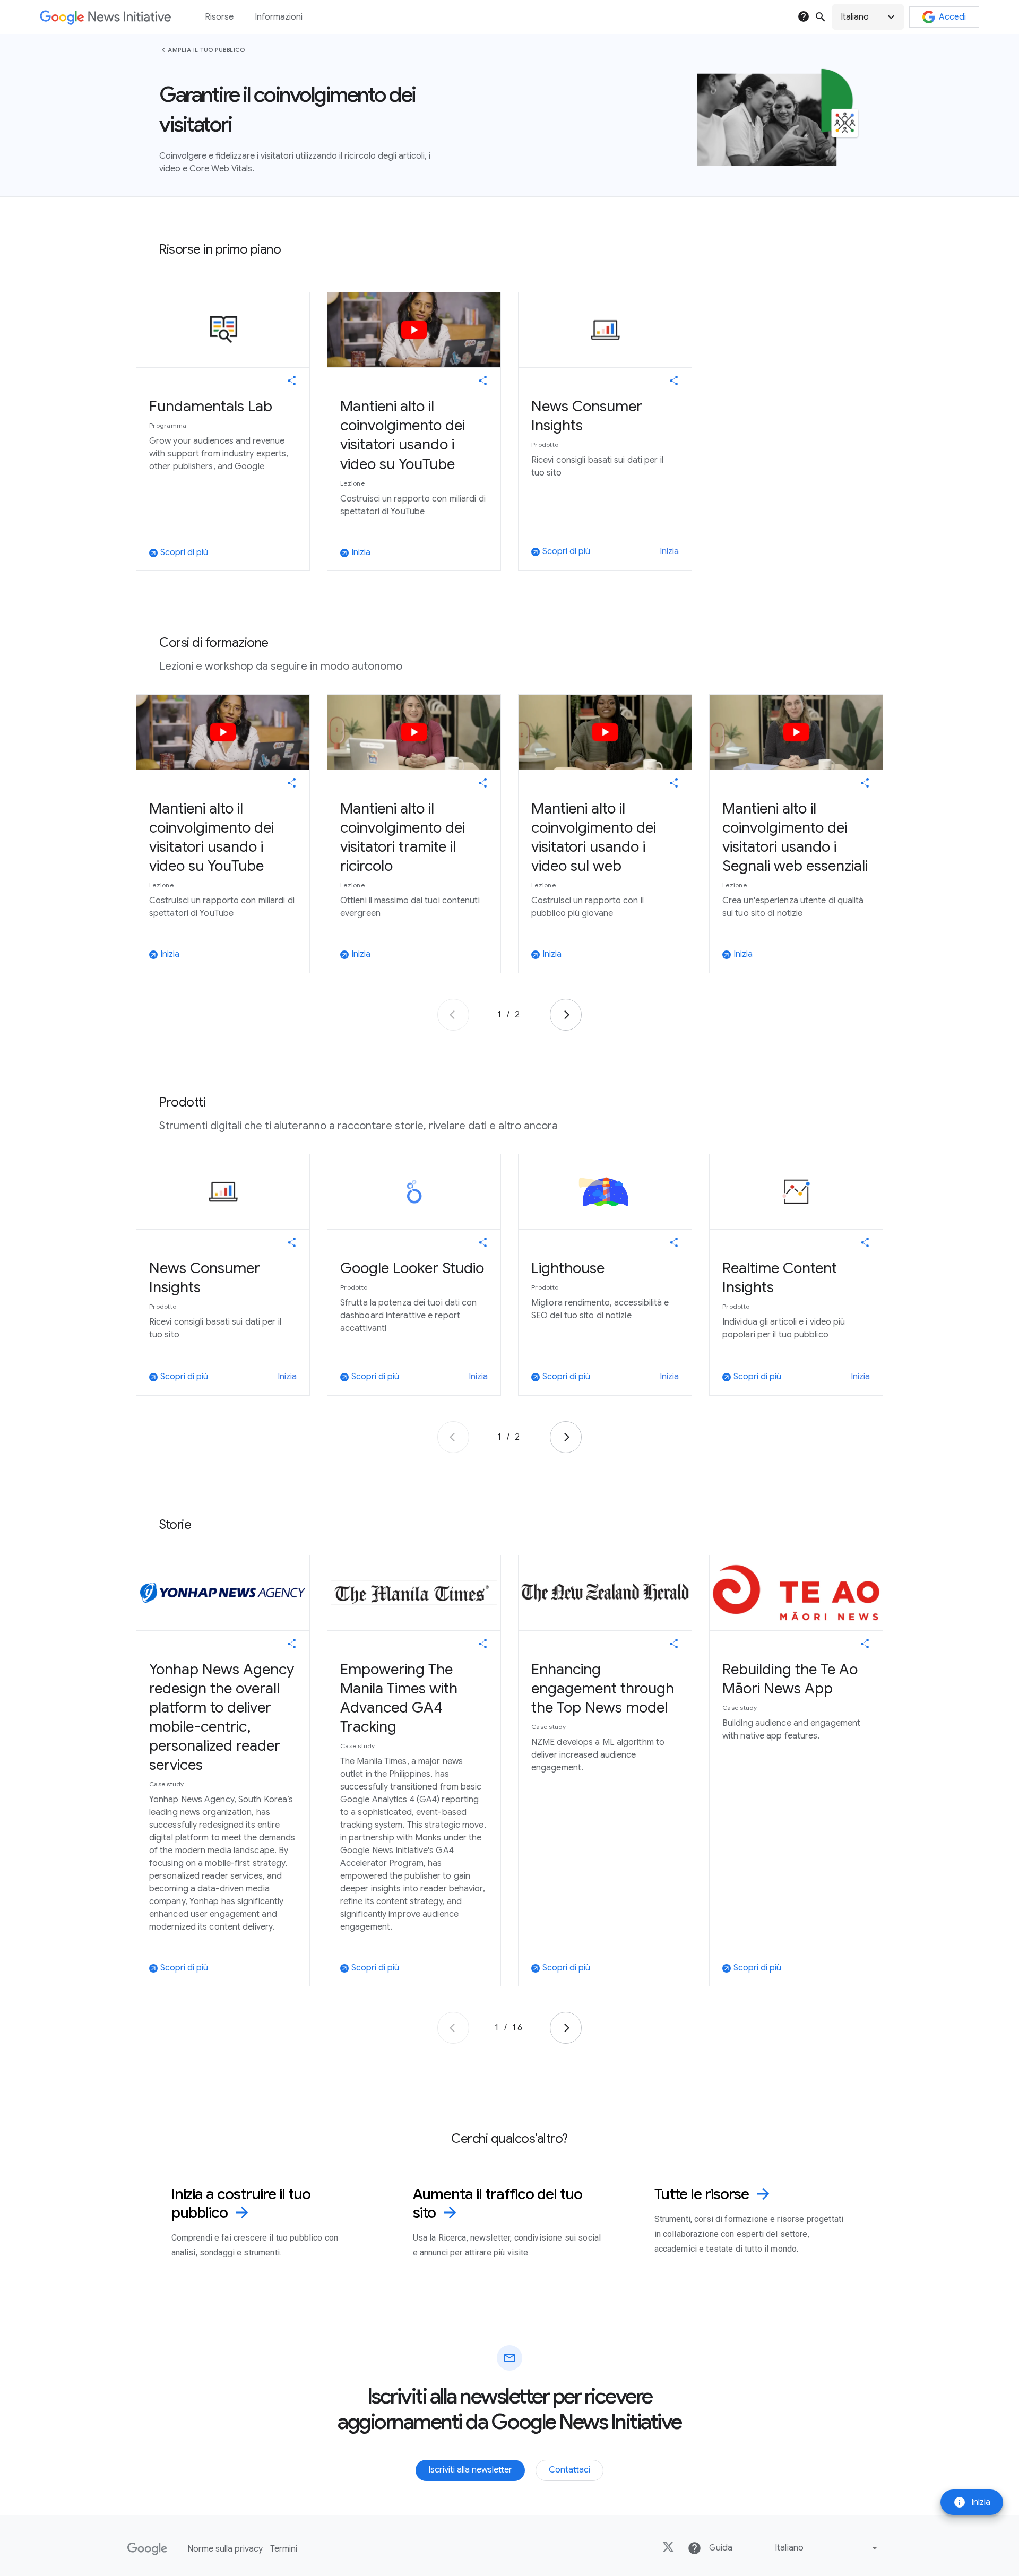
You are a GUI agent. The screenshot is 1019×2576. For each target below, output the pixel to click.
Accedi (952, 17)
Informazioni (279, 17)
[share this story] (292, 381)
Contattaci (569, 2470)
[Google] (147, 2549)
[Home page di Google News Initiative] (105, 17)
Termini (284, 2549)
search (821, 17)
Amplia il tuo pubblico (206, 50)
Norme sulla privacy (225, 2549)
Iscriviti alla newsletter (470, 2470)
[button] (868, 17)
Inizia (972, 2502)
